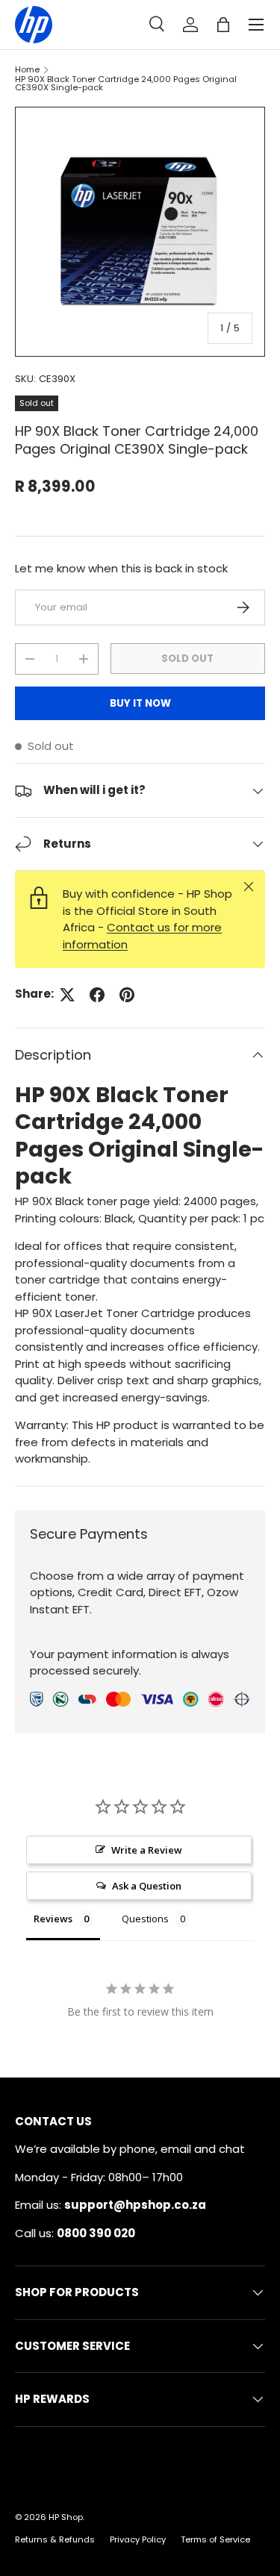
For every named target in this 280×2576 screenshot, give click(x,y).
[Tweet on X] (67, 995)
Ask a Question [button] (147, 1886)
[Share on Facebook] (97, 995)
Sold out (187, 659)
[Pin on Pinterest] (127, 995)
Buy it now (140, 703)
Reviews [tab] (53, 1919)
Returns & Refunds (55, 2539)
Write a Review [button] (147, 1850)
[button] (223, 25)
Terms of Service (215, 2539)
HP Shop (66, 2517)
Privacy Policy (138, 2539)
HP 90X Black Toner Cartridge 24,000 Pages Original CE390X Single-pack (126, 84)
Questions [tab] (145, 1919)
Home (27, 70)
